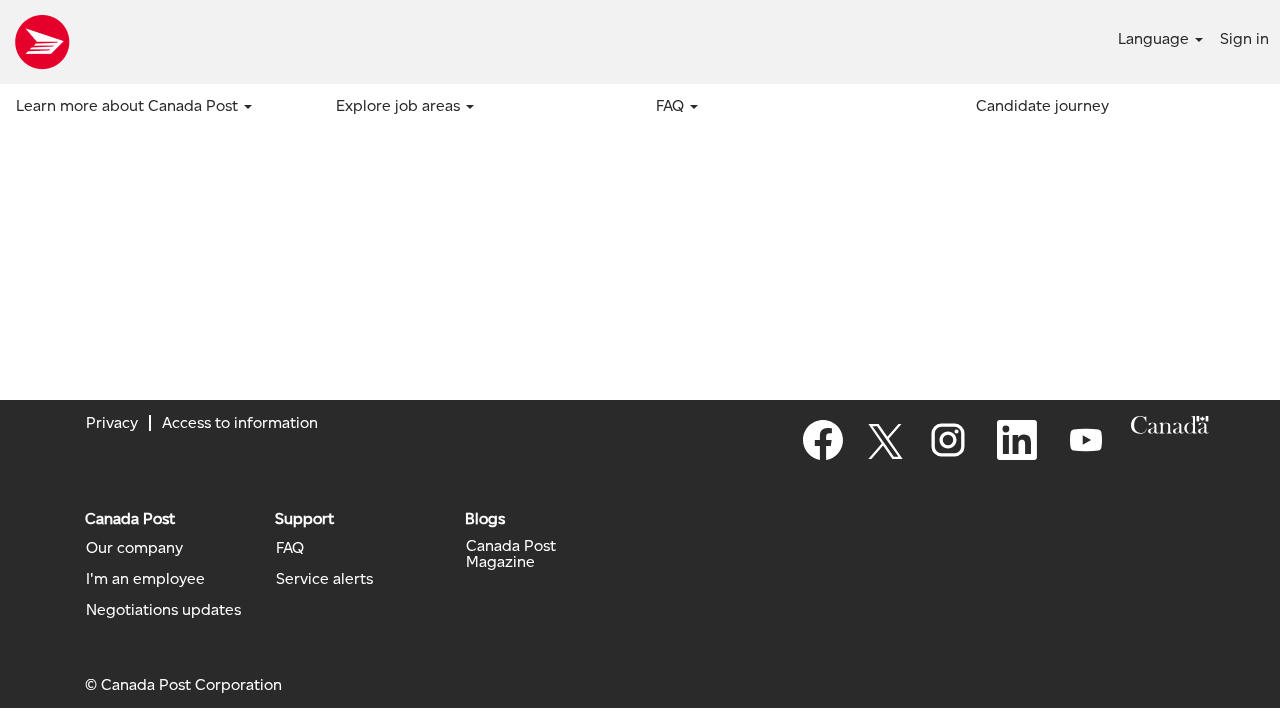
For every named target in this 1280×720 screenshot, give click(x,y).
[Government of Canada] (1170, 425)
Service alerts (324, 579)
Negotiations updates (163, 610)
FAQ (290, 548)
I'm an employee (145, 579)
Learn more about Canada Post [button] (129, 105)
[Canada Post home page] (42, 42)
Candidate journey (1042, 105)
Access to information (240, 422)
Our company (134, 548)
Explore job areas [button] (400, 105)
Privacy (112, 422)
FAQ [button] (672, 105)
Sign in (1244, 38)
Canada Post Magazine (511, 554)
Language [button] (1155, 38)
